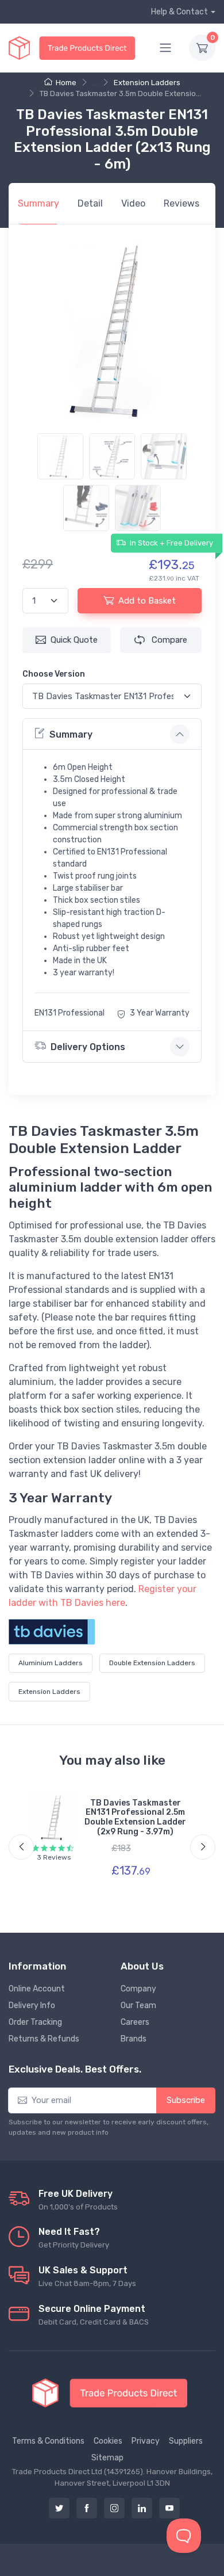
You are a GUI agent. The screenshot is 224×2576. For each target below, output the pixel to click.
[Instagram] (114, 2508)
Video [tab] (133, 203)
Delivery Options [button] (88, 1047)
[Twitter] (59, 2508)
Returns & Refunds (44, 2039)
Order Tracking (35, 2022)
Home (66, 83)
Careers (135, 2022)
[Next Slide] (203, 1847)
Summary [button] (71, 734)
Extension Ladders (147, 83)
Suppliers (186, 2441)
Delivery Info (32, 2006)
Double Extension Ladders (152, 1663)
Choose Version (54, 674)
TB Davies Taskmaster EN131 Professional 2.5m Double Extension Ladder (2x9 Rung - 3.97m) (135, 1817)
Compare (168, 640)
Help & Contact (179, 12)
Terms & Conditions (48, 2441)
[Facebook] (87, 2508)
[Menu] (165, 48)
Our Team (138, 2006)
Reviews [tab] (181, 203)
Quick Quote (74, 640)
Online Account (37, 1989)
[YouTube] (169, 2508)
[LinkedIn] (142, 2508)
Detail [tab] (90, 203)
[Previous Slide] (21, 1847)
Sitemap (107, 2458)
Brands (134, 2039)
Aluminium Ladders (51, 1663)
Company (138, 1989)
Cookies (108, 2441)
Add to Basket (147, 601)
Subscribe (186, 2100)
